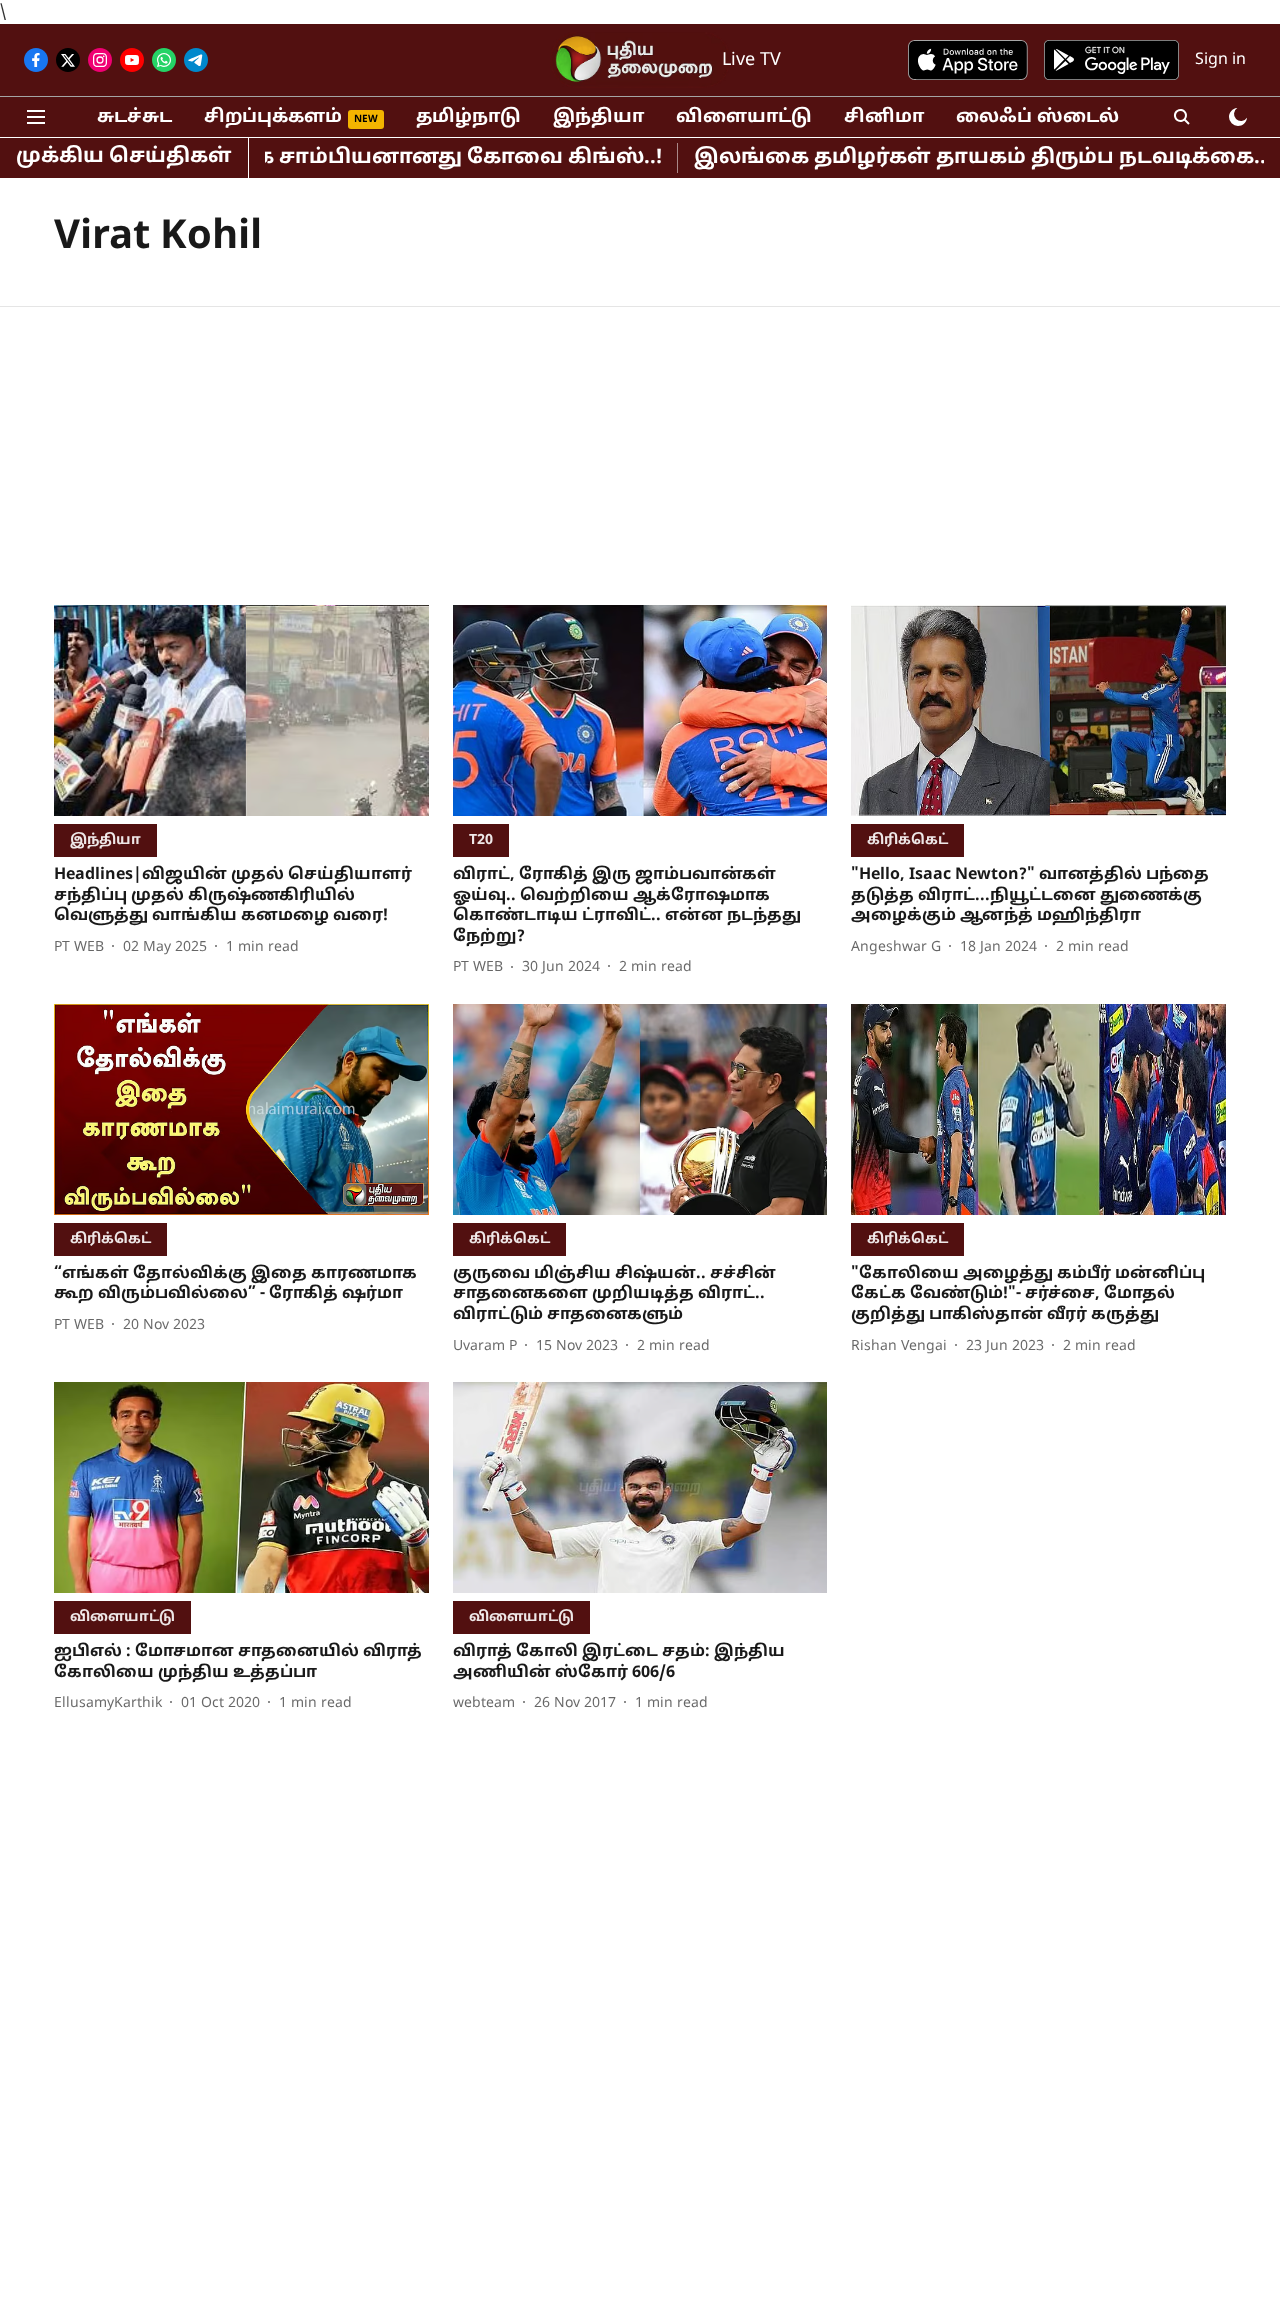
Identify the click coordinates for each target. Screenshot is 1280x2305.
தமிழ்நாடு (468, 117)
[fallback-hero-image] (241, 710)
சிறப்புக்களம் (273, 117)
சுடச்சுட (134, 117)
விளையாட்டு (744, 117)
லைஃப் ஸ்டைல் (1037, 117)
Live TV (751, 60)
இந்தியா (598, 117)
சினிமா (884, 117)
